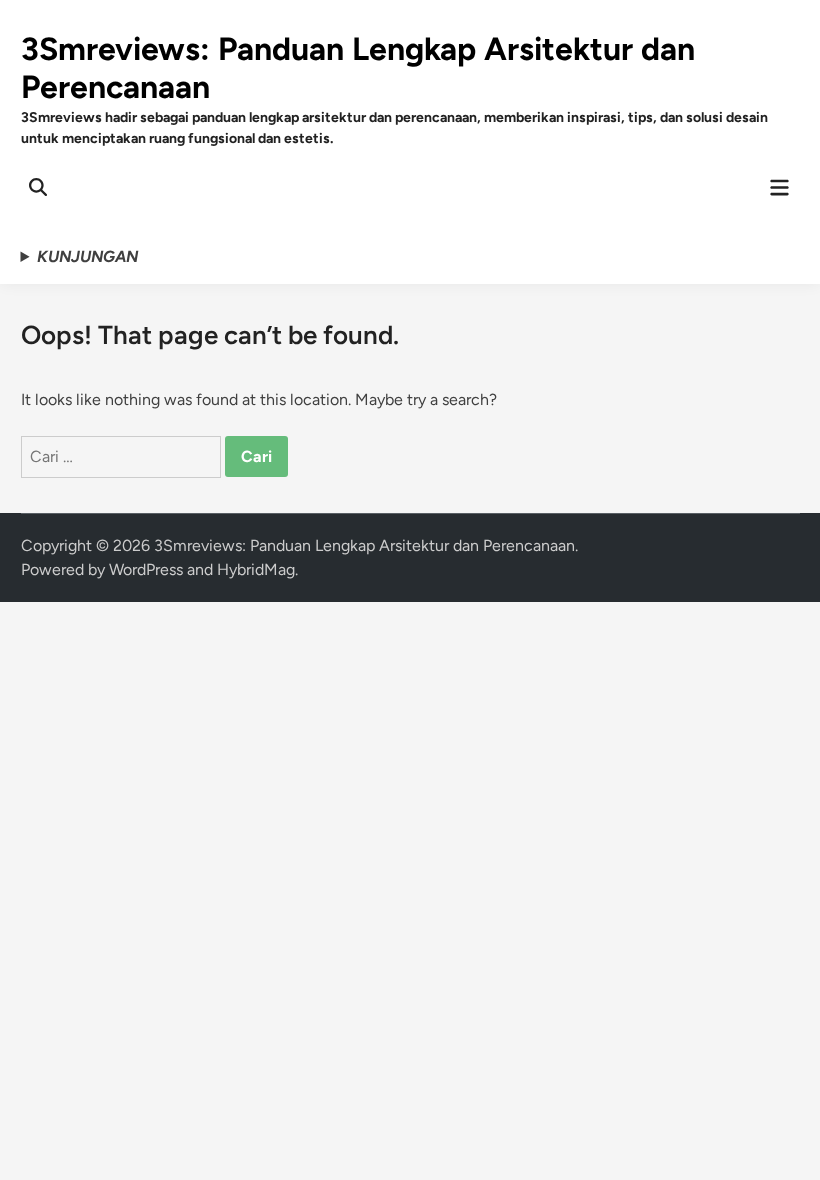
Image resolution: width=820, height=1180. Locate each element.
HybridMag (256, 569)
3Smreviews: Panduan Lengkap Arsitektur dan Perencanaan (364, 545)
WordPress (146, 569)
